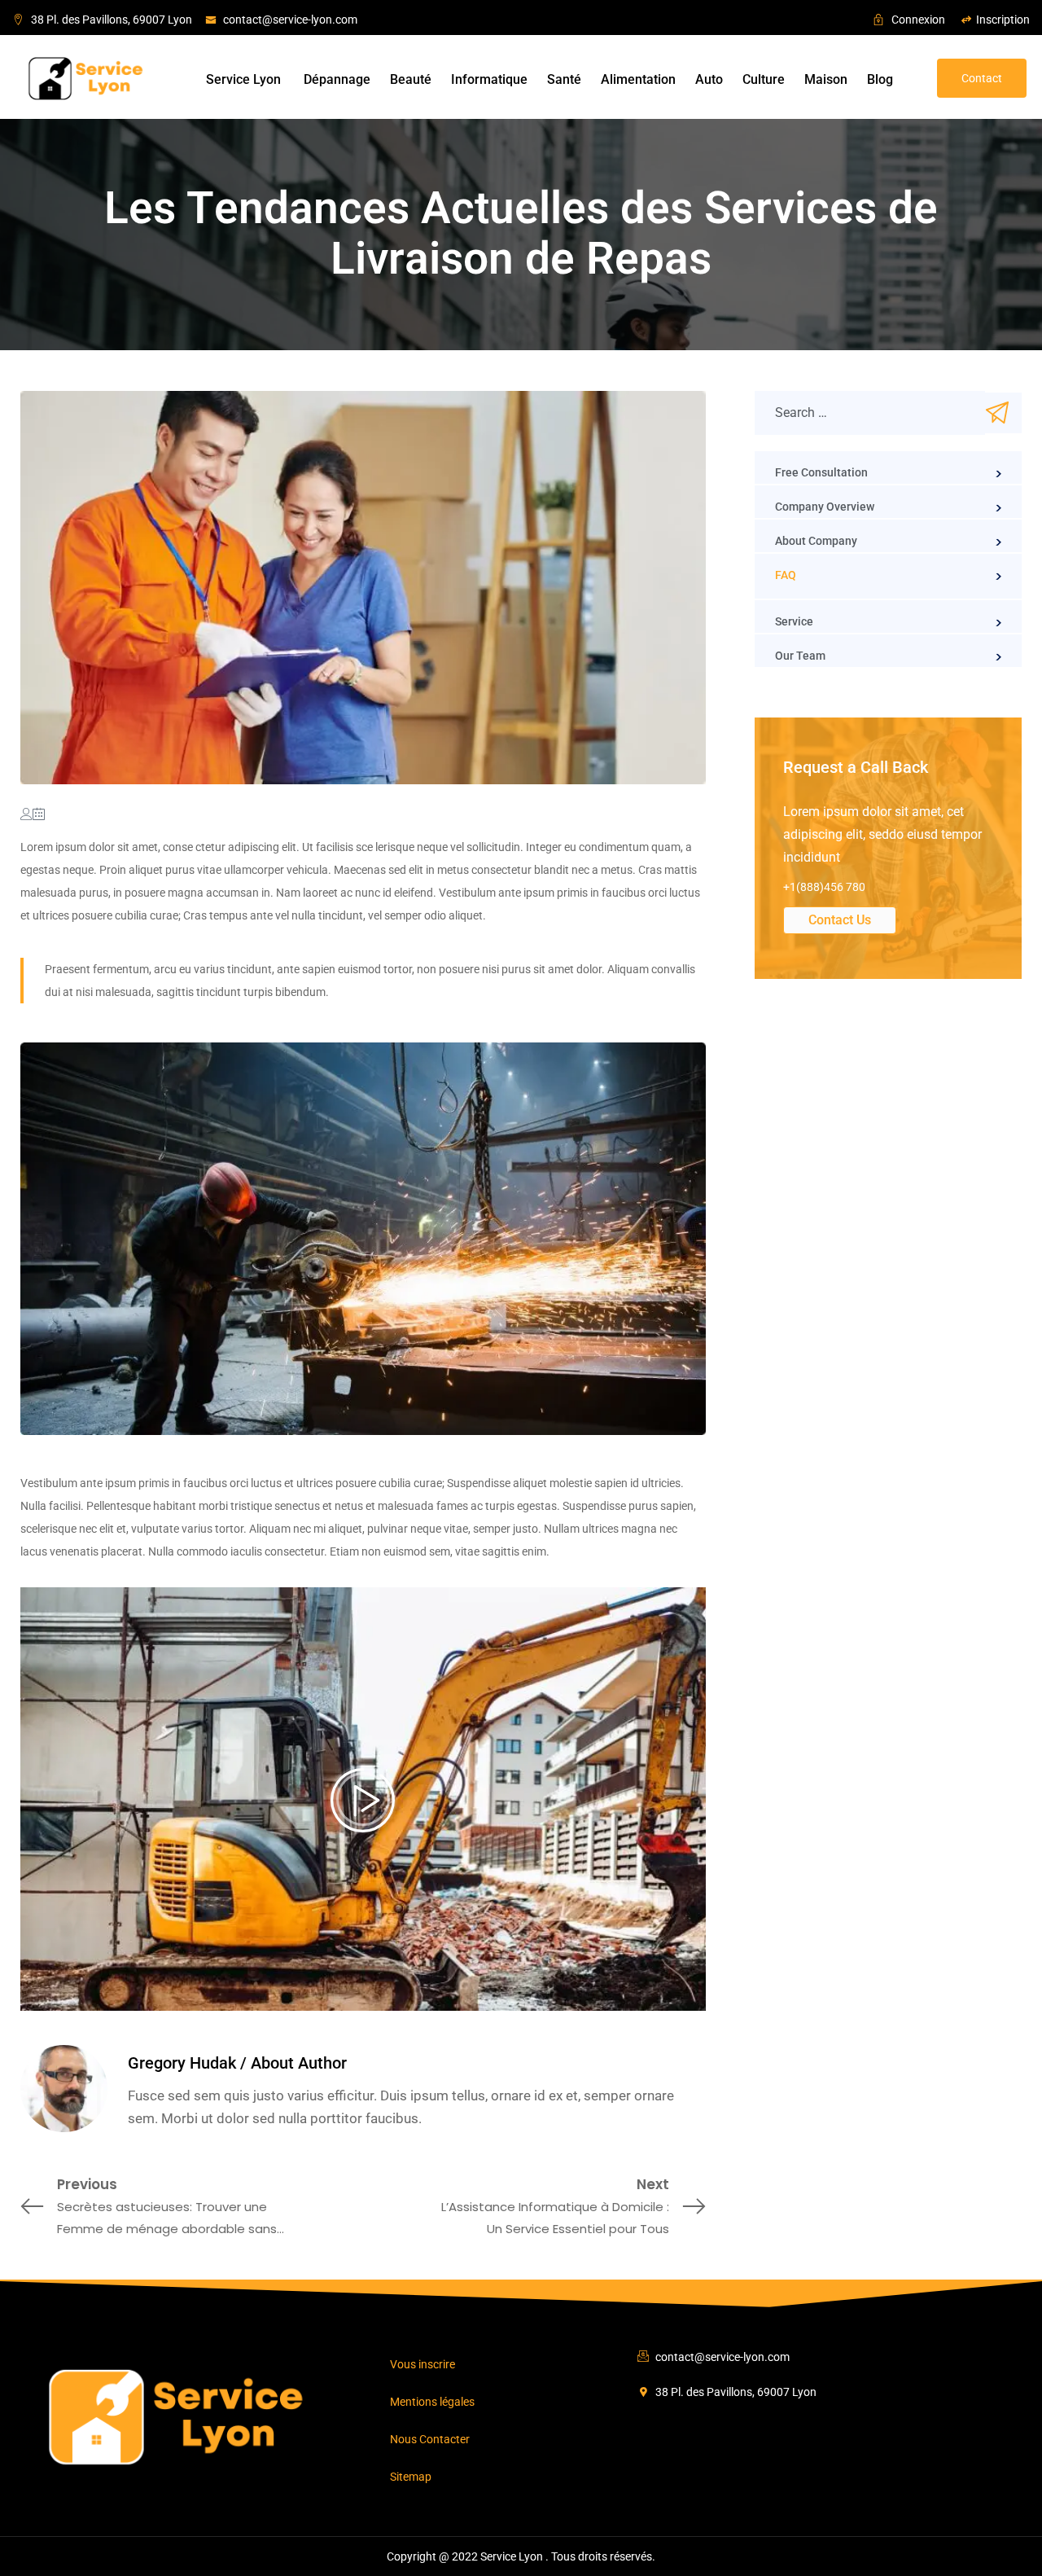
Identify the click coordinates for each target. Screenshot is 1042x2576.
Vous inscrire (422, 2364)
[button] (982, 78)
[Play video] (363, 1799)
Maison (826, 79)
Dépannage (337, 79)
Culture (764, 79)
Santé (564, 79)
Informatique (489, 79)
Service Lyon (245, 79)
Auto (709, 79)
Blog (880, 79)
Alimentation (638, 79)
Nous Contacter (430, 2439)
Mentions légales (432, 2402)
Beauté (411, 79)
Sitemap (411, 2477)
